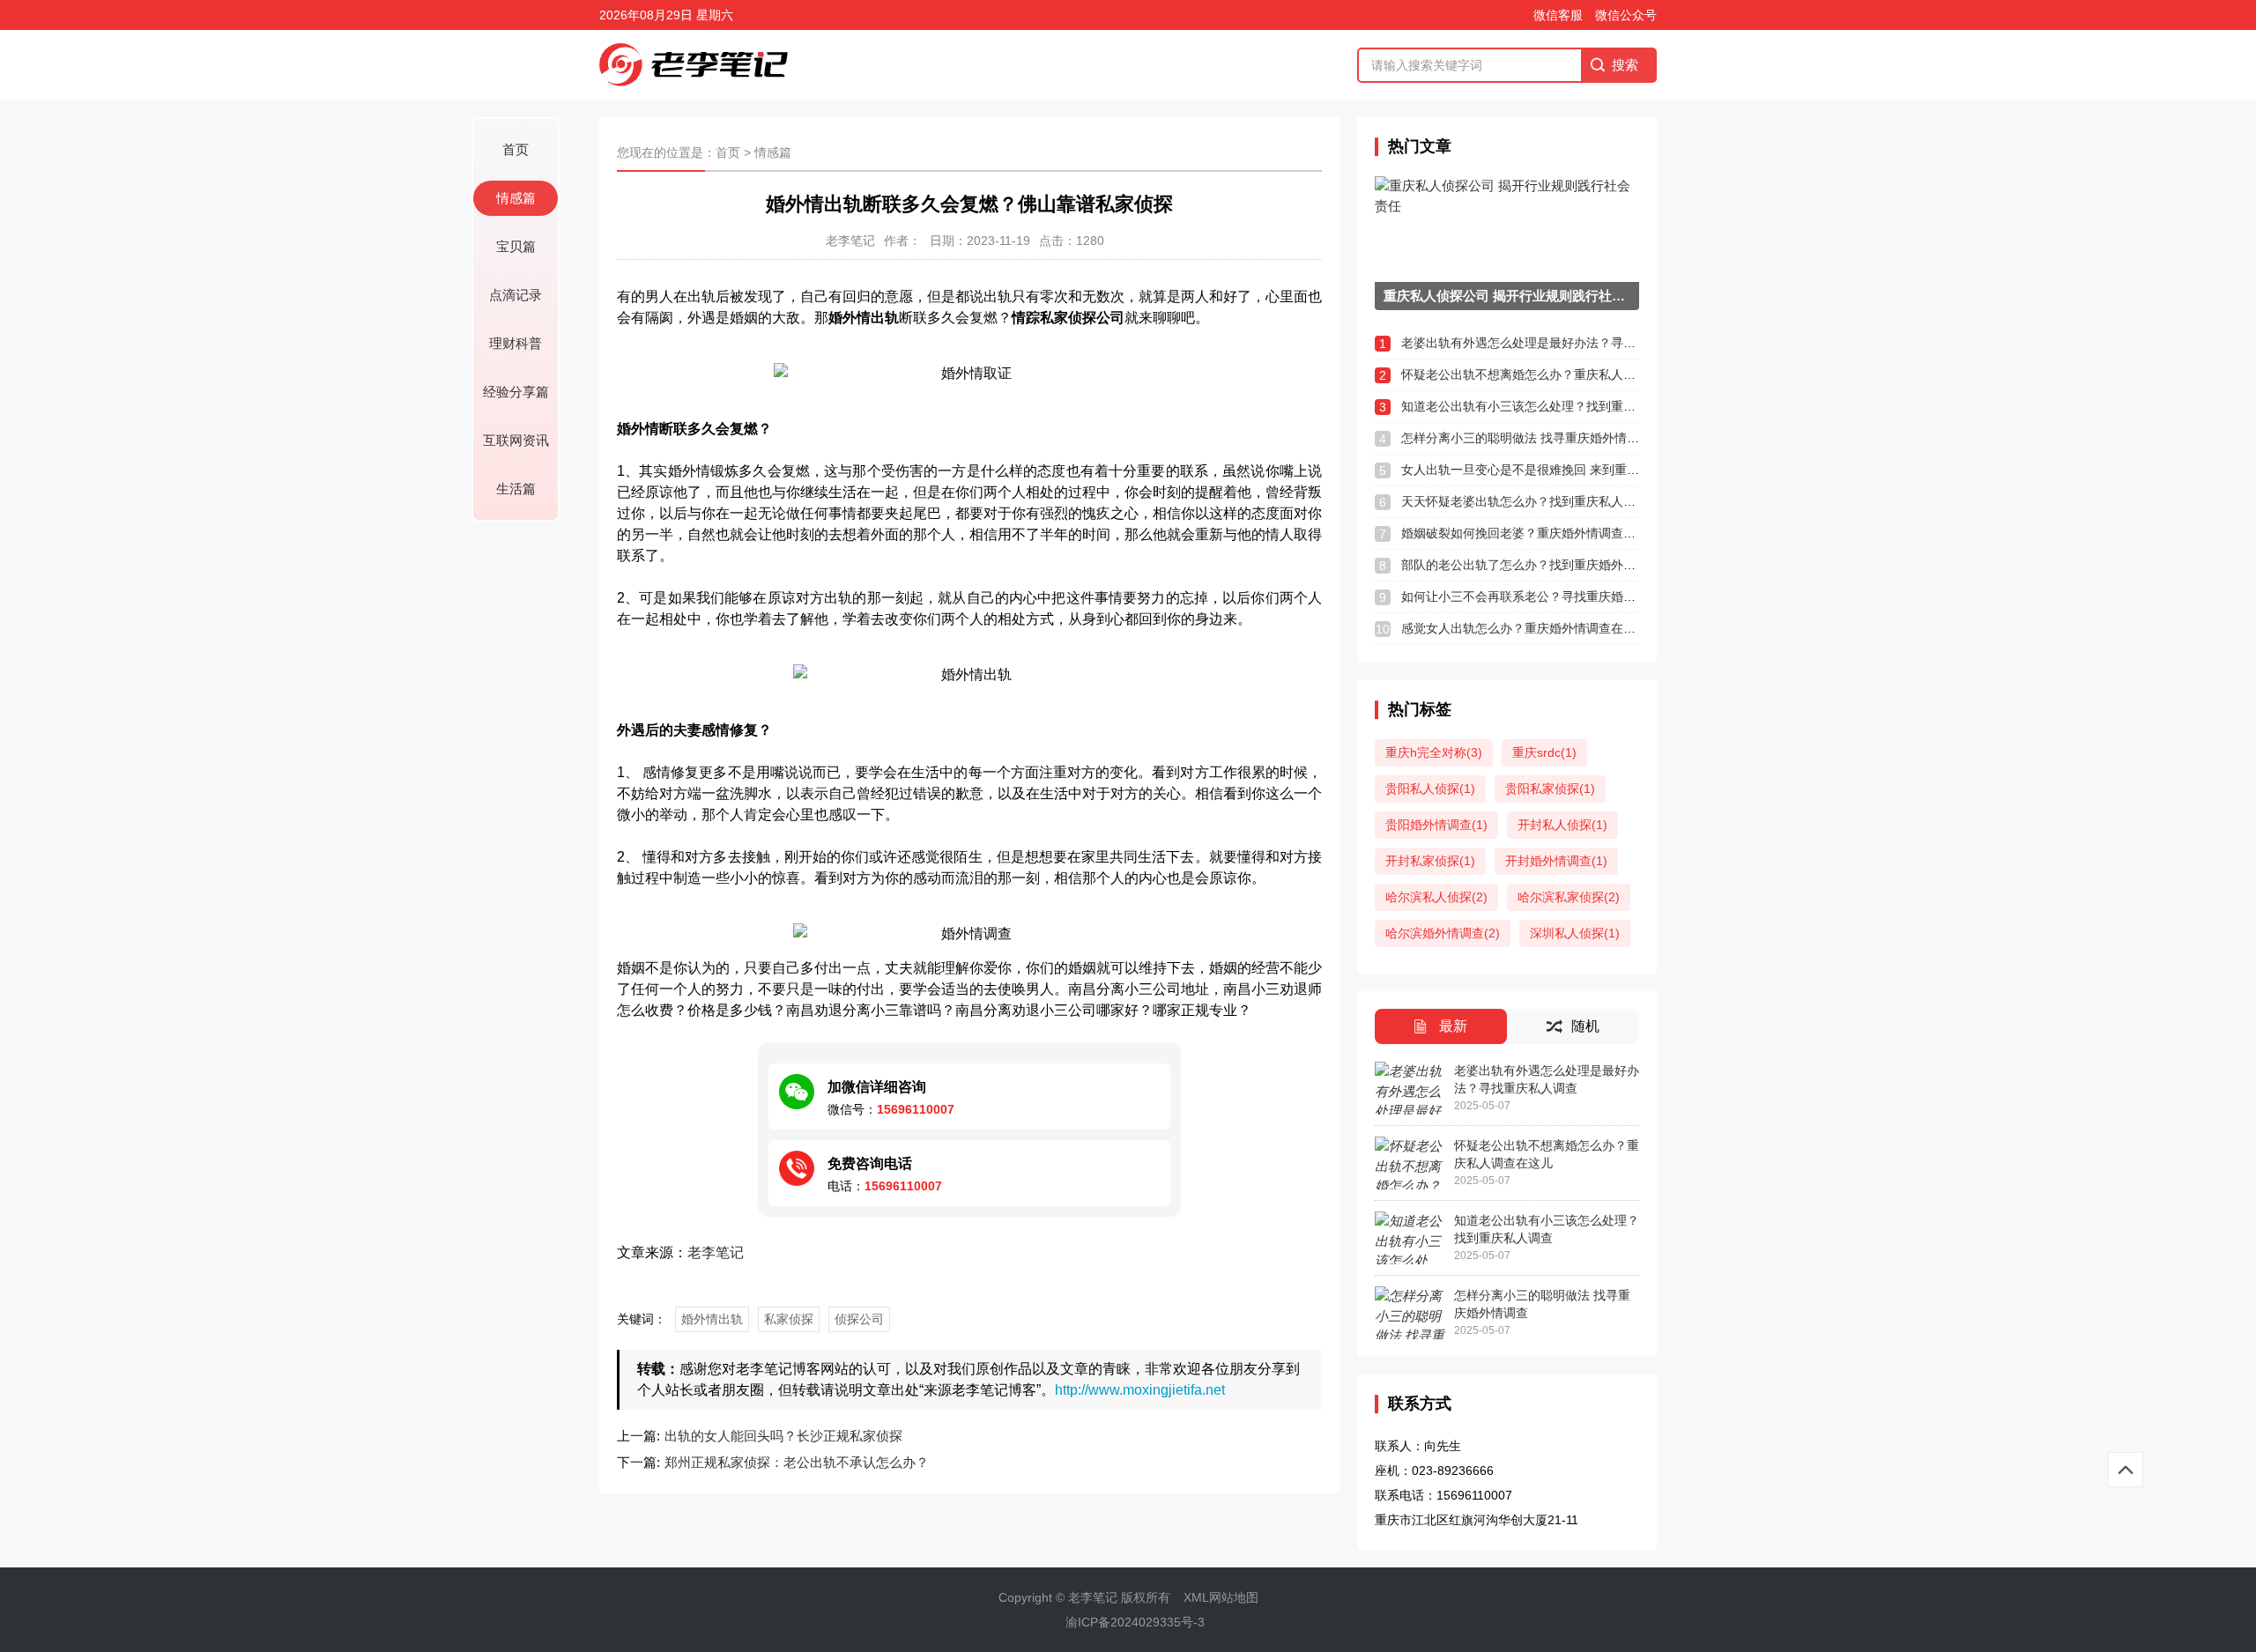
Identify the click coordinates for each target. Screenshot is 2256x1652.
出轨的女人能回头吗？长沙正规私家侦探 (783, 1436)
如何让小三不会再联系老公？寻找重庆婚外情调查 (1537, 596)
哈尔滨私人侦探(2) (1436, 897)
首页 (516, 149)
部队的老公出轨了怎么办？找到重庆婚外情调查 (1531, 565)
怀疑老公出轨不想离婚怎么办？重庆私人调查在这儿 (1543, 374)
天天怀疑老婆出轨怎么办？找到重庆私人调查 (1525, 501)
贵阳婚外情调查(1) (1436, 825)
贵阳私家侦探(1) (1550, 789)
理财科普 (516, 343)
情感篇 (516, 198)
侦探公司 (859, 1319)
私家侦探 (789, 1319)
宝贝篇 (516, 246)
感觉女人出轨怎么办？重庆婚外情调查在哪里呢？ (1537, 628)
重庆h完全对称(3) (1434, 752)
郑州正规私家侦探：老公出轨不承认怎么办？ (797, 1462)
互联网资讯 (516, 440)
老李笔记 (716, 1252)
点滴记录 (516, 295)
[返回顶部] (2126, 1470)
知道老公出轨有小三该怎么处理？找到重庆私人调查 (1543, 406)
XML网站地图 (1221, 1597)
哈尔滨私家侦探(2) (1569, 897)
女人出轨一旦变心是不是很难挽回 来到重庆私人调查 (1545, 470)
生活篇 (516, 489)
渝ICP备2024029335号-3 (1135, 1622)
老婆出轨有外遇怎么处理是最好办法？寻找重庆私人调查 (1555, 343)
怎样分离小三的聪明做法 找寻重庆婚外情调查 (1526, 438)
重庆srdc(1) (1544, 752)
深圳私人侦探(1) (1575, 933)
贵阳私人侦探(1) (1430, 789)
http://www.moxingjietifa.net (1140, 1390)
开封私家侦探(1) (1430, 861)
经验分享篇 (516, 392)
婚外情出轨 (712, 1319)
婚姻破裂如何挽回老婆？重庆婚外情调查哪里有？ (1537, 533)
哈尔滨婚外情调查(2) (1443, 933)
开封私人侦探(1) (1562, 825)
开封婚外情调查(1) (1556, 861)
